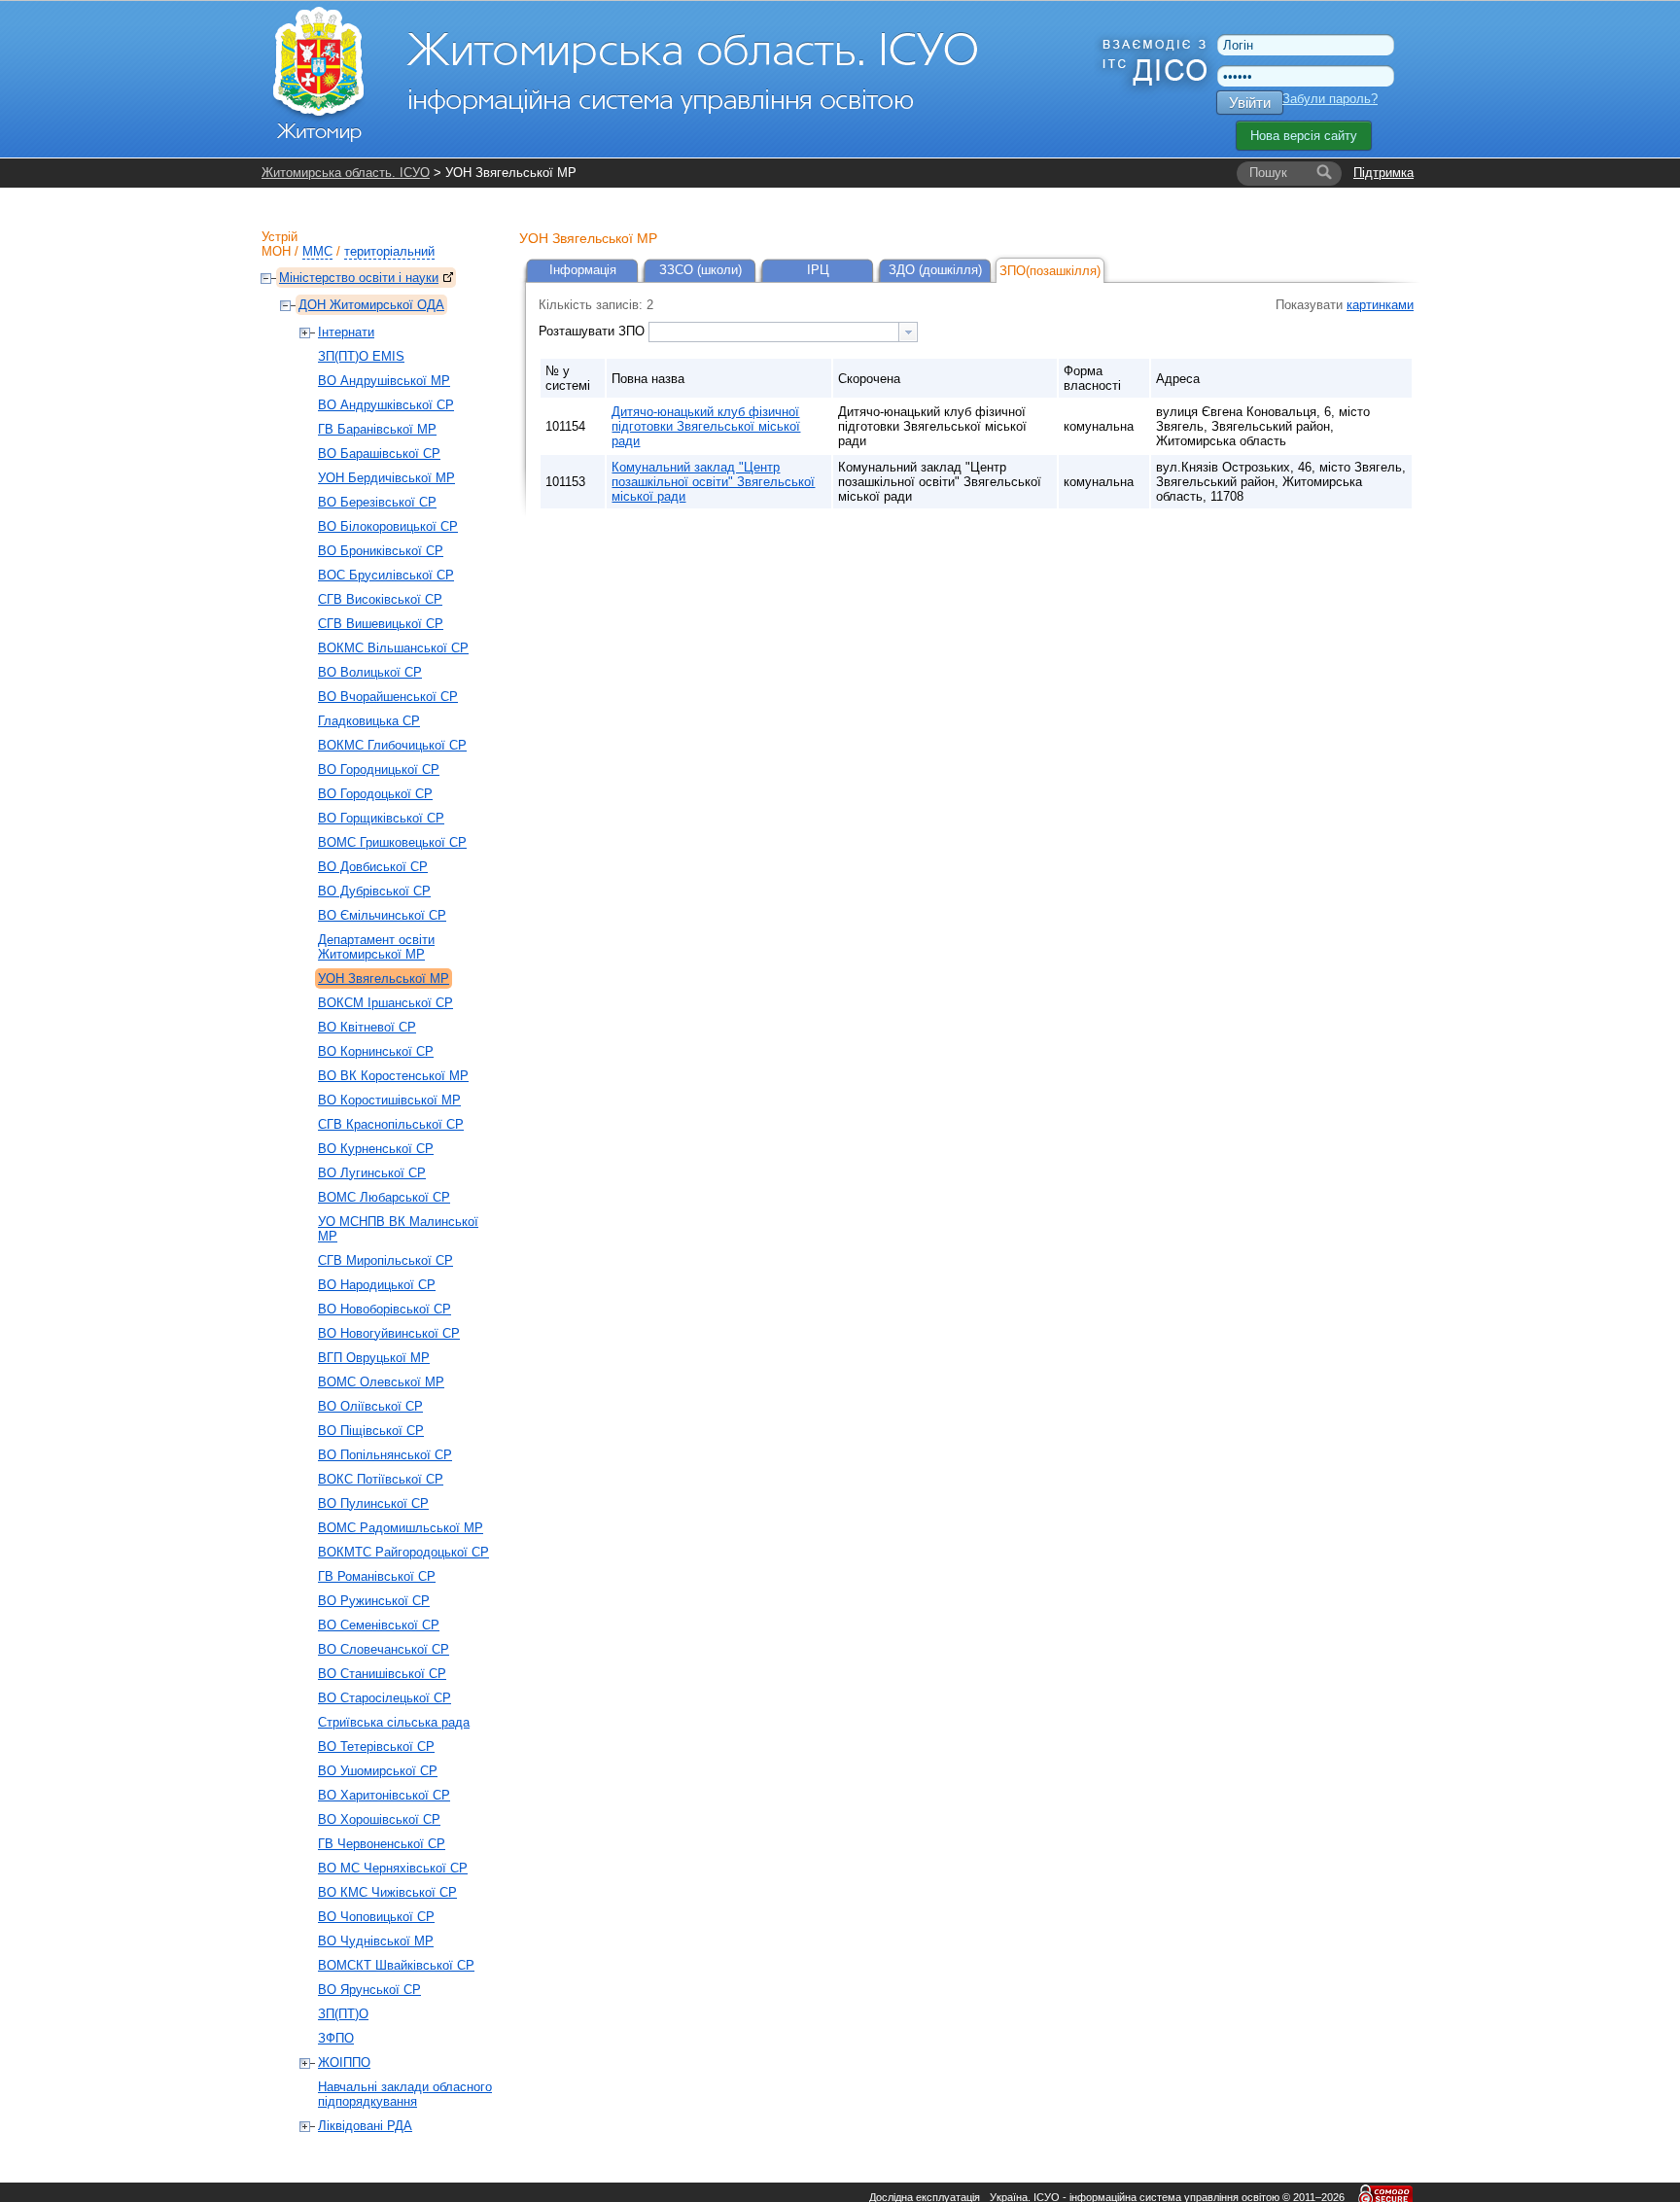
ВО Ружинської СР (374, 1601)
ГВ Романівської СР (377, 1576)
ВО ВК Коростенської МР (393, 1076)
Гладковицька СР (369, 721)
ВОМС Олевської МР (381, 1382)
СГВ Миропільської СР (385, 1260)
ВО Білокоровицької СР (388, 526)
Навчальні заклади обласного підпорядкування (405, 2094)
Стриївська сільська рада (394, 1722)
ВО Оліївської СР (370, 1406)
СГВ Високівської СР (380, 599)
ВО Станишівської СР (382, 1674)
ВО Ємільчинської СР (382, 915)
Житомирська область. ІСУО (346, 173)
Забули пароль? (1330, 99)
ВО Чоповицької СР (376, 1917)
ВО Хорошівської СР (379, 1819)
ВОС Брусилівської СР (386, 575)
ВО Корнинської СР (376, 1051)
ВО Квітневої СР (367, 1027)
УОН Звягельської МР (384, 979)
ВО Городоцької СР (375, 794)
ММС (317, 251)
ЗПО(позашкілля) (1050, 271)
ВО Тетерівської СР (376, 1747)
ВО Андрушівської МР (384, 381)
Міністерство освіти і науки (359, 278)
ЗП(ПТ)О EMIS (361, 356)
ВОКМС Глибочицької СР (392, 745)
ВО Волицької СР (370, 672)
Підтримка (1383, 173)
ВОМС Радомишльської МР (401, 1528)
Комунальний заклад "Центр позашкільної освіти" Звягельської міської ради (713, 482)
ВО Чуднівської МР (376, 1941)
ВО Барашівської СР (379, 454)
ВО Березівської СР (377, 502)
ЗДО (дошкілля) (935, 270)
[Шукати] (1324, 173)
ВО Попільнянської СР (385, 1455)
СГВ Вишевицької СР (381, 624)
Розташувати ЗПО (594, 331)
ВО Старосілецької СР (385, 1698)
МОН (276, 251)
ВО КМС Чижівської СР (387, 1892)
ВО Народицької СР (377, 1285)
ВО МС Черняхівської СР (393, 1868)
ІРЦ (818, 270)
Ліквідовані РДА (365, 2126)
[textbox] (774, 332)
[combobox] (783, 332)
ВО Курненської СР (376, 1149)
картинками (1380, 305)
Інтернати (346, 332)
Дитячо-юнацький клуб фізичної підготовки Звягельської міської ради (706, 426)
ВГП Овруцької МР (374, 1358)
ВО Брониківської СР (381, 551)
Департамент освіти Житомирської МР (376, 947)
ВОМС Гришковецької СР (392, 842)
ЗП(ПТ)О (343, 2014)
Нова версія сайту (1304, 136)
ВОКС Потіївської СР (381, 1479)
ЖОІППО (344, 2062)
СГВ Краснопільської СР (391, 1124)
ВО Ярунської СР (369, 1990)
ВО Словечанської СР (384, 1649)
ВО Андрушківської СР (386, 405)
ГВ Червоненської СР (382, 1844)
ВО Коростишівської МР (389, 1100)
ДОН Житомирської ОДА (371, 305)
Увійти (1250, 103)
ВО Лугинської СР (372, 1173)
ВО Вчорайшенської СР (388, 697)
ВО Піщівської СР (371, 1431)
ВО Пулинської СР (373, 1503)
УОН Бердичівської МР (386, 478)
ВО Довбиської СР (373, 867)
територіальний (389, 251)
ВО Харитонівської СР (384, 1795)
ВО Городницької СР (379, 769)
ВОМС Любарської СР (384, 1197)
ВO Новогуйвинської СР (389, 1333)
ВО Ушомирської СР (378, 1771)
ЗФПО (336, 2038)
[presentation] (908, 332)
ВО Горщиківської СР (381, 818)
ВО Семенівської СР (379, 1625)
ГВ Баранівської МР (377, 429)
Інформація (583, 270)
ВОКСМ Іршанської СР (385, 1003)
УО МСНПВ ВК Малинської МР (398, 1229)
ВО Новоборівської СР (385, 1309)
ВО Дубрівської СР (374, 891)
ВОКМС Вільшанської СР (393, 648)
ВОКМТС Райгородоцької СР (403, 1552)
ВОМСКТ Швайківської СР (396, 1965)
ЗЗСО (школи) (700, 270)
